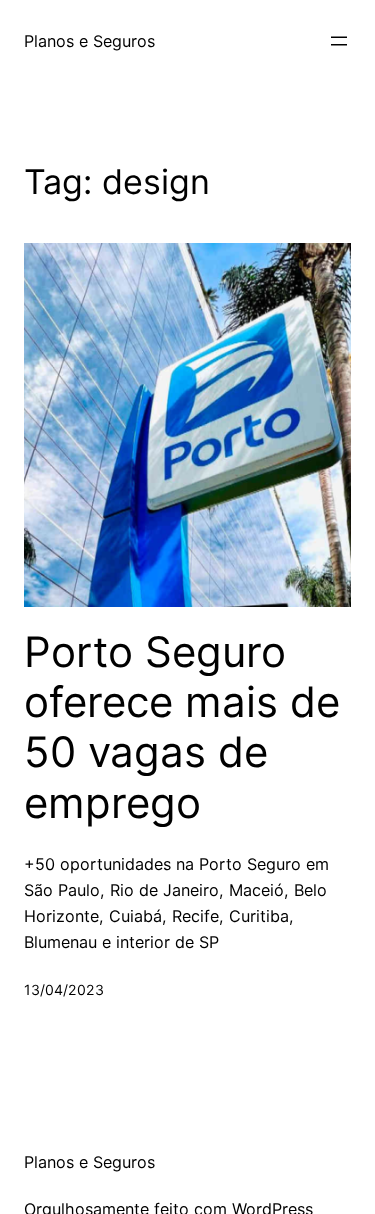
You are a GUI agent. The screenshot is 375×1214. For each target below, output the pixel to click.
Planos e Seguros (89, 41)
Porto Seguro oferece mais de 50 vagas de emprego (182, 727)
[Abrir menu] (339, 41)
